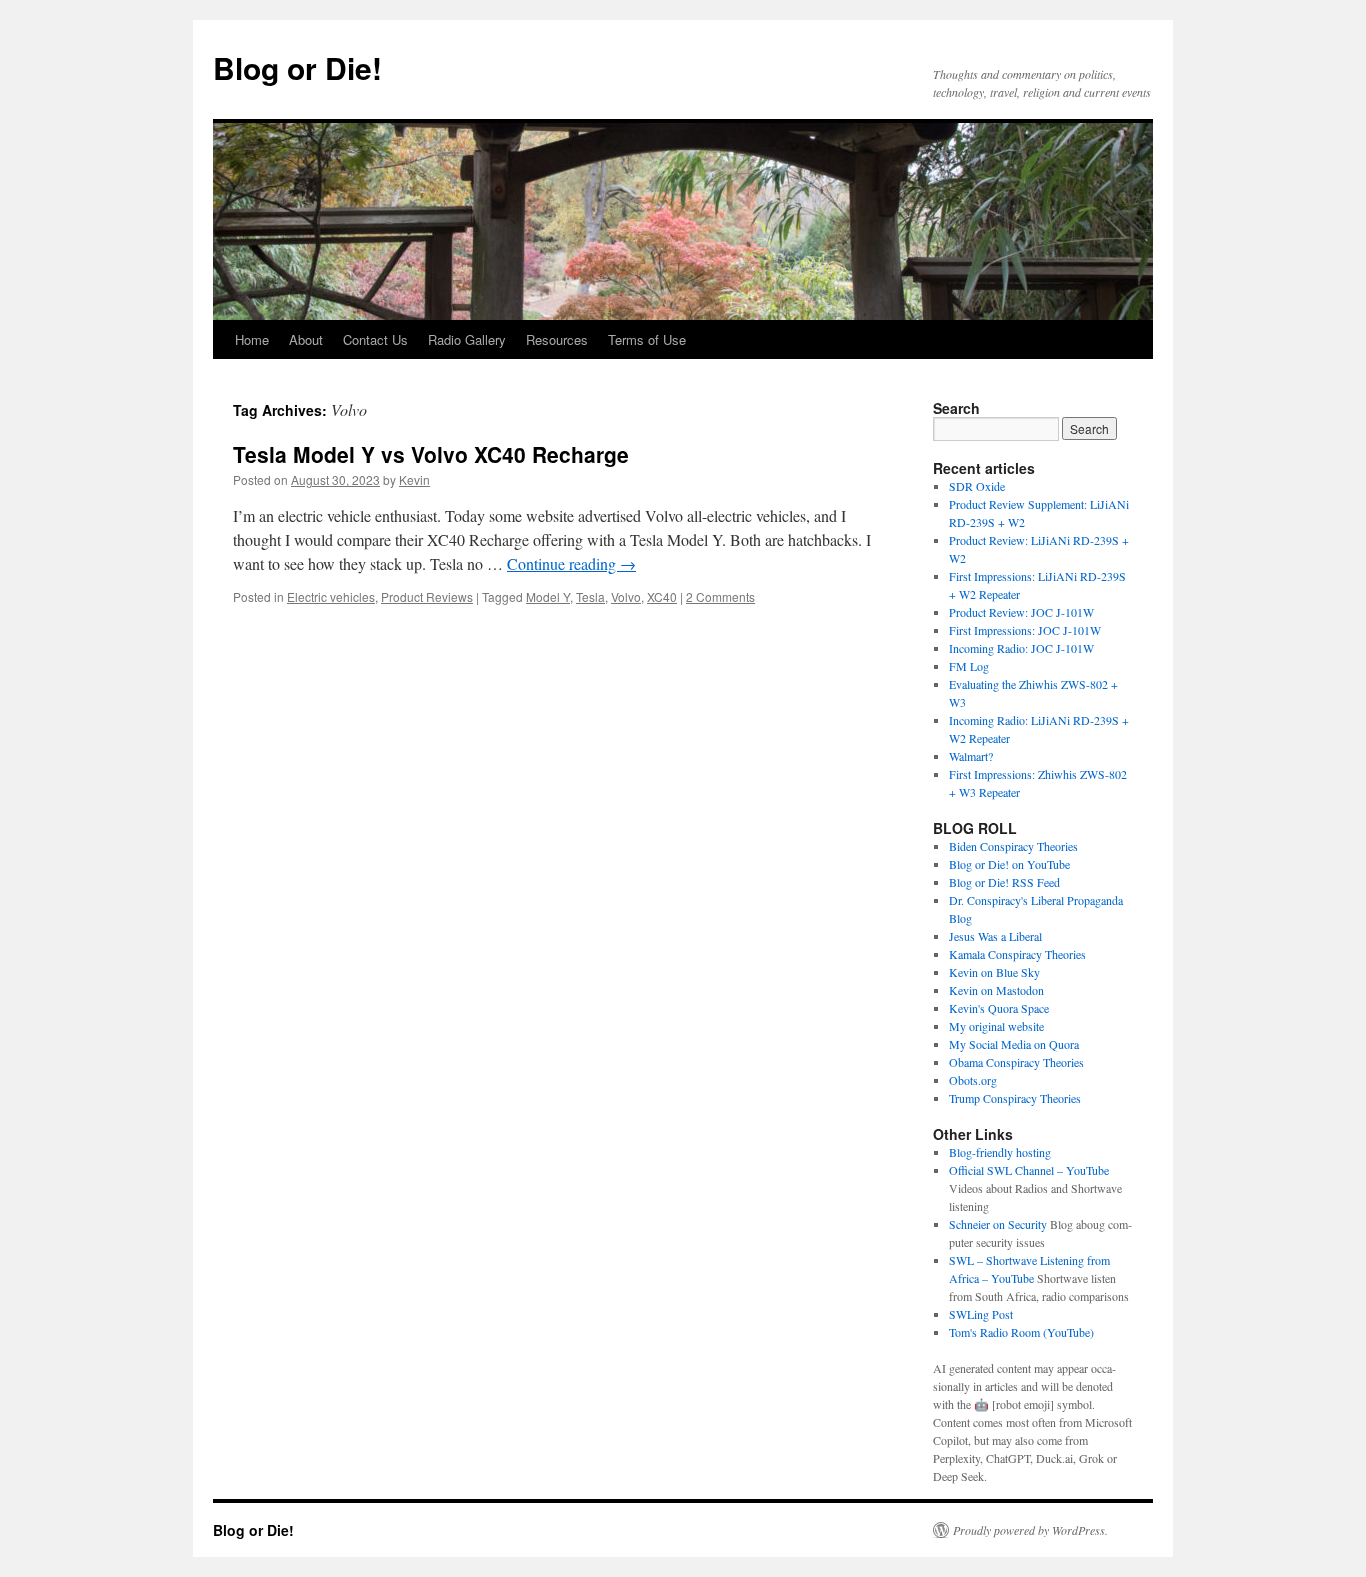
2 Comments (720, 596)
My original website (996, 1026)
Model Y (548, 596)
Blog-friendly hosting (1000, 1152)
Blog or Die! (297, 67)
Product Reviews (427, 596)
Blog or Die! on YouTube (1009, 864)
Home (252, 339)
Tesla (590, 596)
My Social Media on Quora (1014, 1044)
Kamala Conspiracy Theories (1017, 954)
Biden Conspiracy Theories (1013, 846)
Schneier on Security (998, 1224)
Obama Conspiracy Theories (1016, 1062)
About (306, 339)
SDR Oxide (977, 486)
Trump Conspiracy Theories (1015, 1098)
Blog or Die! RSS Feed (1004, 882)
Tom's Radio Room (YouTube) (1021, 1332)
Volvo (626, 596)
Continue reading (571, 563)
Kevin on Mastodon (996, 990)
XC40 (662, 596)
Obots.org (973, 1080)
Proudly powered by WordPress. (1030, 1530)
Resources (557, 339)
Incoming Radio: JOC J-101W (1021, 648)
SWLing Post (981, 1314)
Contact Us (375, 339)
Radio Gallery (467, 339)
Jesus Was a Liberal (995, 936)
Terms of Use (647, 339)
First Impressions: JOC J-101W (1025, 630)
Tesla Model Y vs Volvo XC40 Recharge (431, 454)
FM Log (969, 666)
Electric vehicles (331, 596)
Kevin (414, 479)
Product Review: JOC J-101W (1021, 612)
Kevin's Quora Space (999, 1008)
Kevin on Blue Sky (994, 972)
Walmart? (971, 756)
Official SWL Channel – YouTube (1029, 1170)
